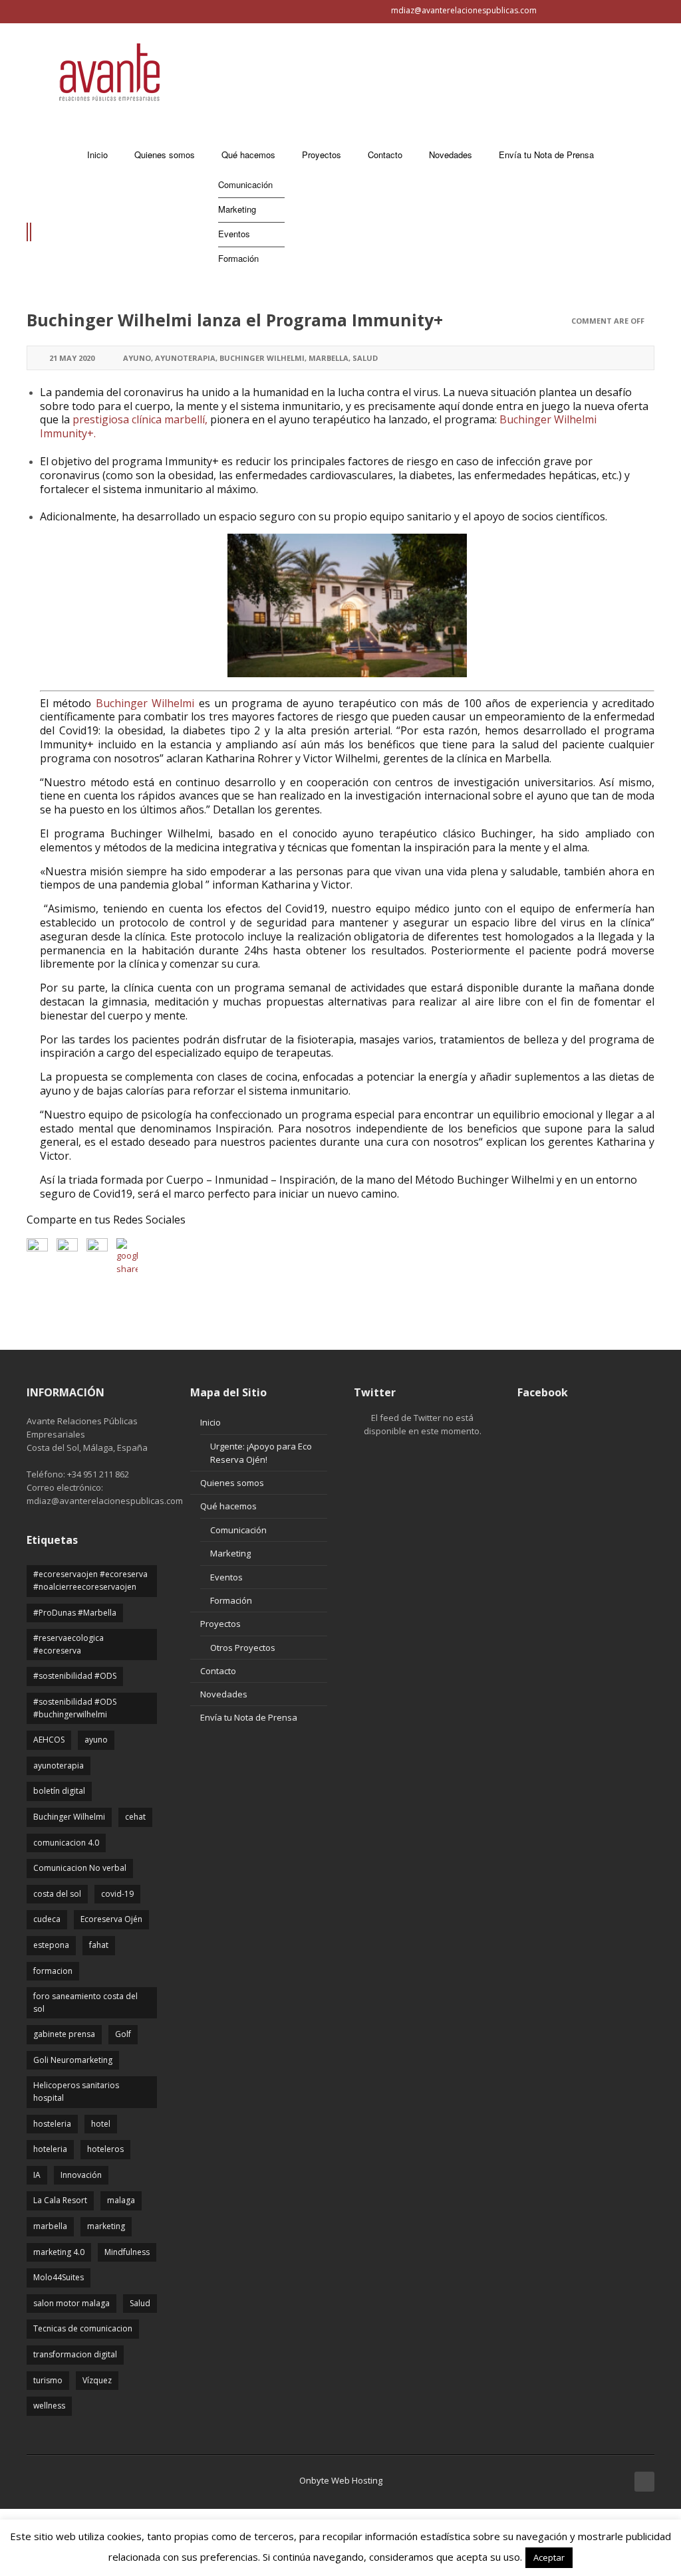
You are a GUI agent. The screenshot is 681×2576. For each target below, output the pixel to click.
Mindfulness (127, 2252)
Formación (231, 1600)
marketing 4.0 (59, 2252)
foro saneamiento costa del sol (85, 2002)
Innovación (81, 2175)
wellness (49, 2406)
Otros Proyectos (243, 1648)
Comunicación (238, 1530)
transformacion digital (75, 2354)
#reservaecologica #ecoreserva (68, 1644)
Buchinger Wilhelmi (262, 358)
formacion (53, 1971)
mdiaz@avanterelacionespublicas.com (464, 10)
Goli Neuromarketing (73, 2060)
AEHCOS (49, 1740)
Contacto (218, 1671)
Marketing (230, 1553)
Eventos (226, 1577)
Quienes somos (232, 1483)
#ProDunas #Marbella (75, 1613)
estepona (51, 1945)
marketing (106, 2226)
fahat (99, 1945)
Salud (365, 358)
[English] (21, 11)
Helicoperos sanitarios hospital (76, 2092)
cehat (135, 1817)
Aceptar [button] (549, 2557)
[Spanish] (37, 11)
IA (37, 2175)
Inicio (210, 1422)
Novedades (224, 1694)
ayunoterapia (185, 358)
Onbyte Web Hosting (341, 2480)
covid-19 (117, 1894)
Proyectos (220, 1624)
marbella (329, 358)
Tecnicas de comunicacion (83, 2328)
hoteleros (105, 2149)
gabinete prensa (64, 2034)
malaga (121, 2200)
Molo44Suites (59, 2277)
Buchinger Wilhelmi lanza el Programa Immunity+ (235, 320)
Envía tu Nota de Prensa (249, 1717)
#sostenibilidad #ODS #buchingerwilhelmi (75, 1708)
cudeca (47, 1919)
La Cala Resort (60, 2200)
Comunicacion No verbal (80, 1868)
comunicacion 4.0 (66, 1843)
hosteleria (52, 2124)
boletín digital (59, 1791)
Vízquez (97, 2380)
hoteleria (50, 2149)
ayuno (137, 358)
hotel (101, 2124)
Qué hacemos (228, 1506)
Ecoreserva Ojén (111, 1919)
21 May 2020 (72, 358)
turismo (48, 2380)
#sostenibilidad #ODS (75, 1676)
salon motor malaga (71, 2303)
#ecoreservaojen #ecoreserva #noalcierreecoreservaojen (90, 1580)
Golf (123, 2034)
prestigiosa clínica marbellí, (141, 419)
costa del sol (57, 1894)
